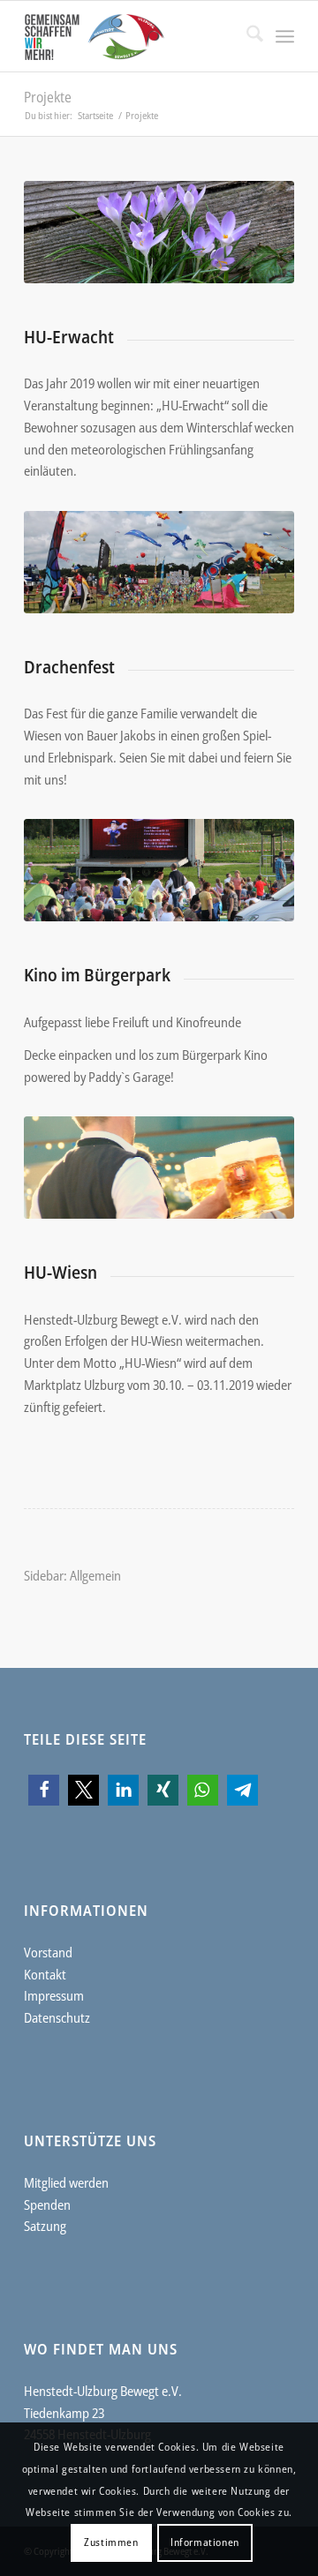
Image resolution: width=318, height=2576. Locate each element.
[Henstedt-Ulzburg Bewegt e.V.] (132, 36)
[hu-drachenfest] (159, 562)
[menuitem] (246, 36)
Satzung (45, 2226)
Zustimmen (111, 2542)
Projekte (48, 97)
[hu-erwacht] (159, 232)
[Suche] (246, 36)
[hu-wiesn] (159, 1168)
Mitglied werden (66, 2182)
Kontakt (45, 1974)
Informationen (205, 2542)
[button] (44, 1790)
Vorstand (48, 1952)
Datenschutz (57, 2017)
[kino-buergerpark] (159, 870)
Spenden (47, 2204)
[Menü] (285, 36)
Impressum (54, 1995)
